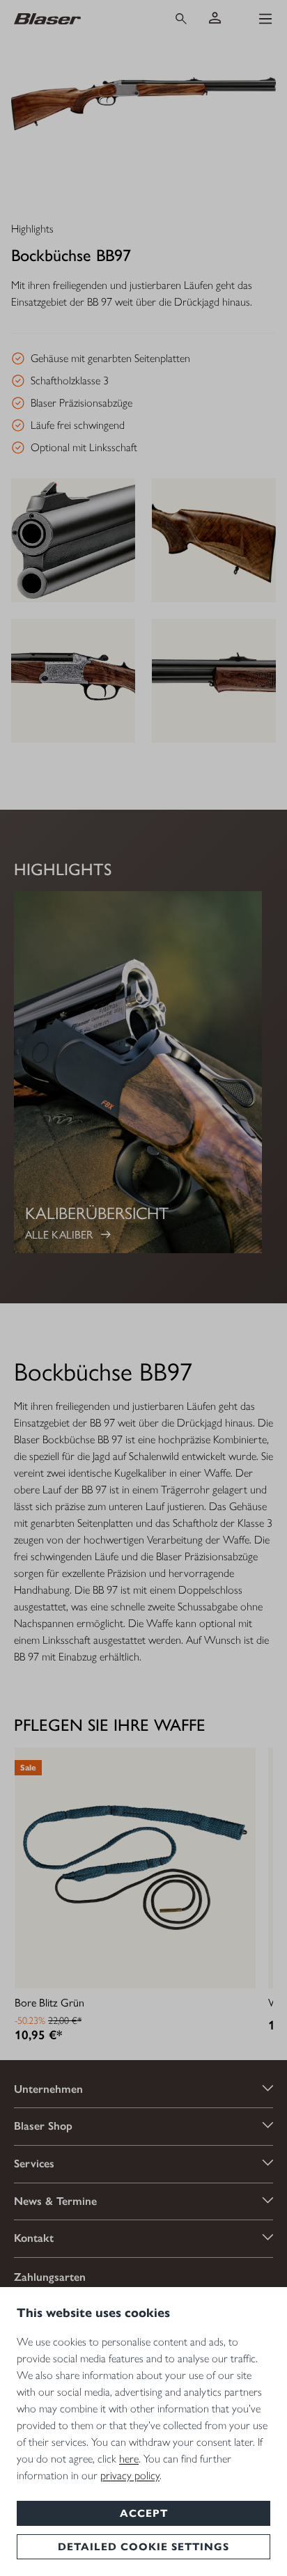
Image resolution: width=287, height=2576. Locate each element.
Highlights (32, 229)
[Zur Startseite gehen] (80, 18)
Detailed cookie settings (143, 2547)
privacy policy (130, 2475)
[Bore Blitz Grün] (135, 1868)
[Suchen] (181, 19)
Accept (144, 2513)
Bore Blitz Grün (49, 2002)
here (129, 2459)
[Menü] (265, 19)
